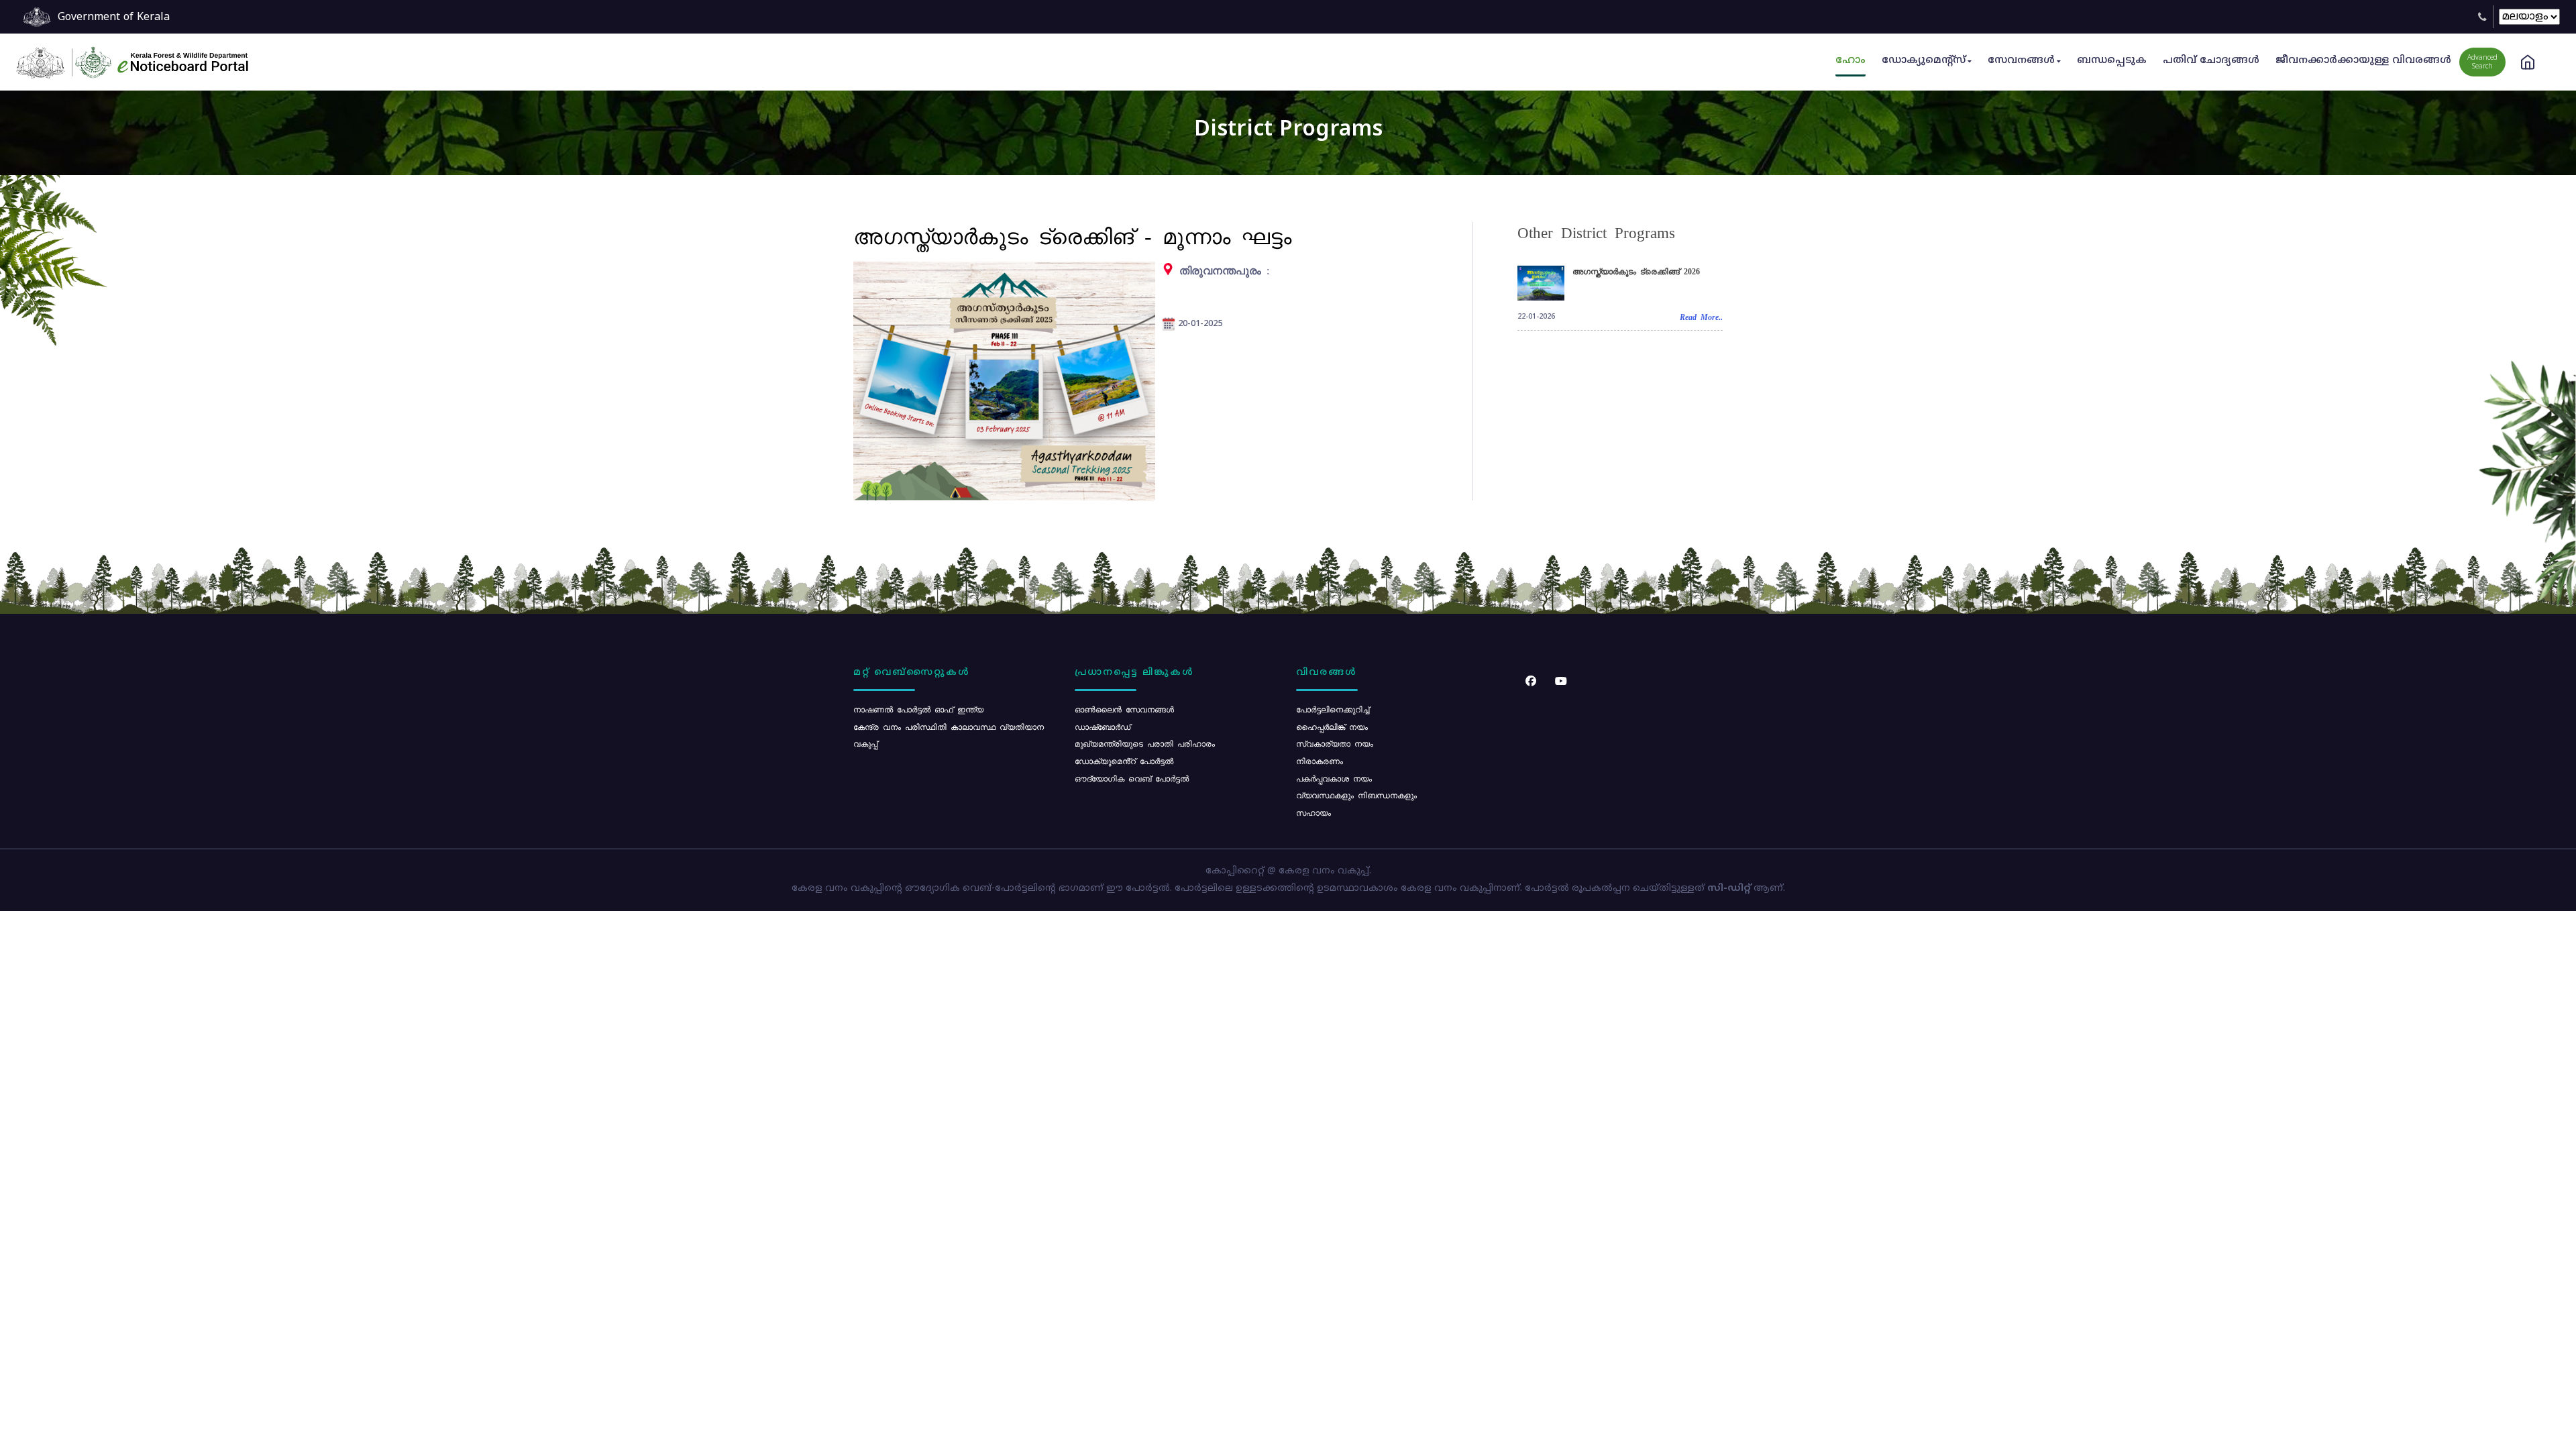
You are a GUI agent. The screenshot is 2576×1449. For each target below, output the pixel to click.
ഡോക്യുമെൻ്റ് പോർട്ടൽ (1124, 761)
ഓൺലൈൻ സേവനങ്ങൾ (1124, 709)
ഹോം (1850, 61)
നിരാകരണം (1320, 761)
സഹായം (1313, 812)
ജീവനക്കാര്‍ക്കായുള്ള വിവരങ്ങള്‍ (2363, 61)
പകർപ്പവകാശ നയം (1334, 778)
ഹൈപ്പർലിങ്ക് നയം (1332, 727)
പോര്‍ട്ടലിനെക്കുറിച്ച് (1333, 709)
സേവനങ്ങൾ (2021, 61)
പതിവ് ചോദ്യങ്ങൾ (2211, 61)
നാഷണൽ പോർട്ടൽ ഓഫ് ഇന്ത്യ (918, 709)
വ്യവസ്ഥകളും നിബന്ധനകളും (1356, 795)
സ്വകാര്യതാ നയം (1335, 743)
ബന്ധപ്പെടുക (2112, 61)
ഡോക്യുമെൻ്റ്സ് (1924, 61)
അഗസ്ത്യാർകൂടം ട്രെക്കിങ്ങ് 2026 (1636, 271)
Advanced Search (2482, 62)
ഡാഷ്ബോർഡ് (1103, 727)
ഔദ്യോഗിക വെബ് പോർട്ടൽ (1132, 778)
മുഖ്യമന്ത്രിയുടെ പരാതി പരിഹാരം (1145, 743)
